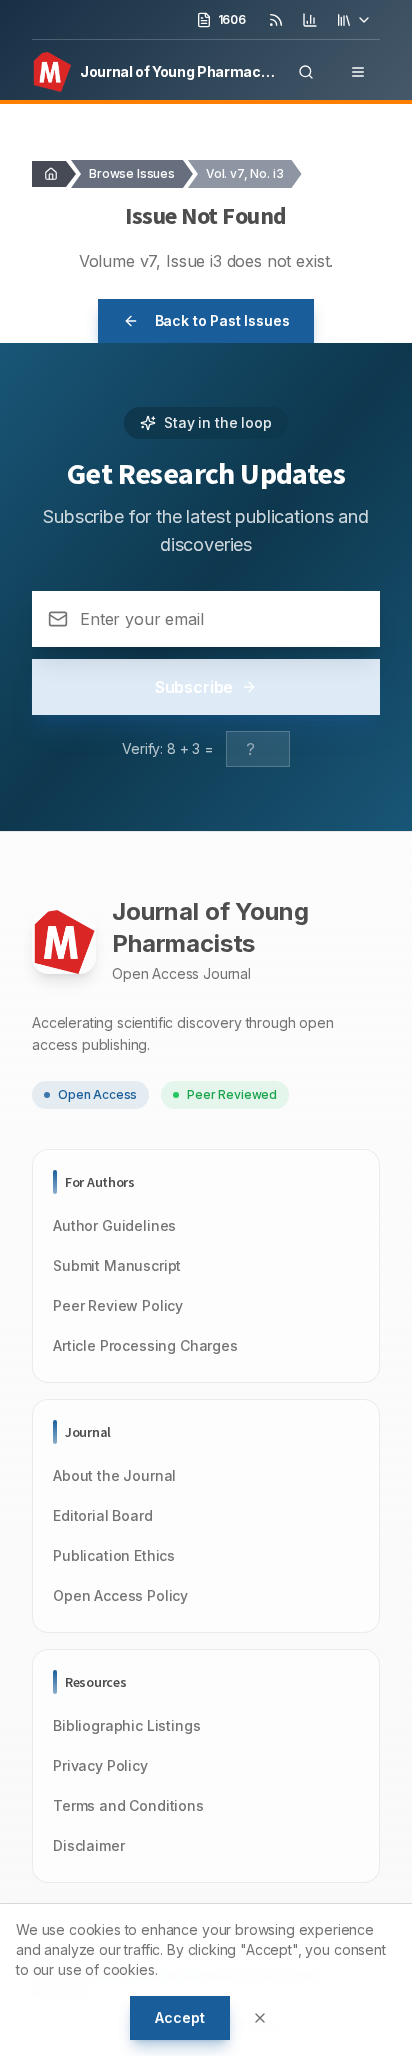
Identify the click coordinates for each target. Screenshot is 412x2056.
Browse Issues (132, 173)
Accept (179, 2017)
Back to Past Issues (222, 320)
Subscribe (194, 687)
